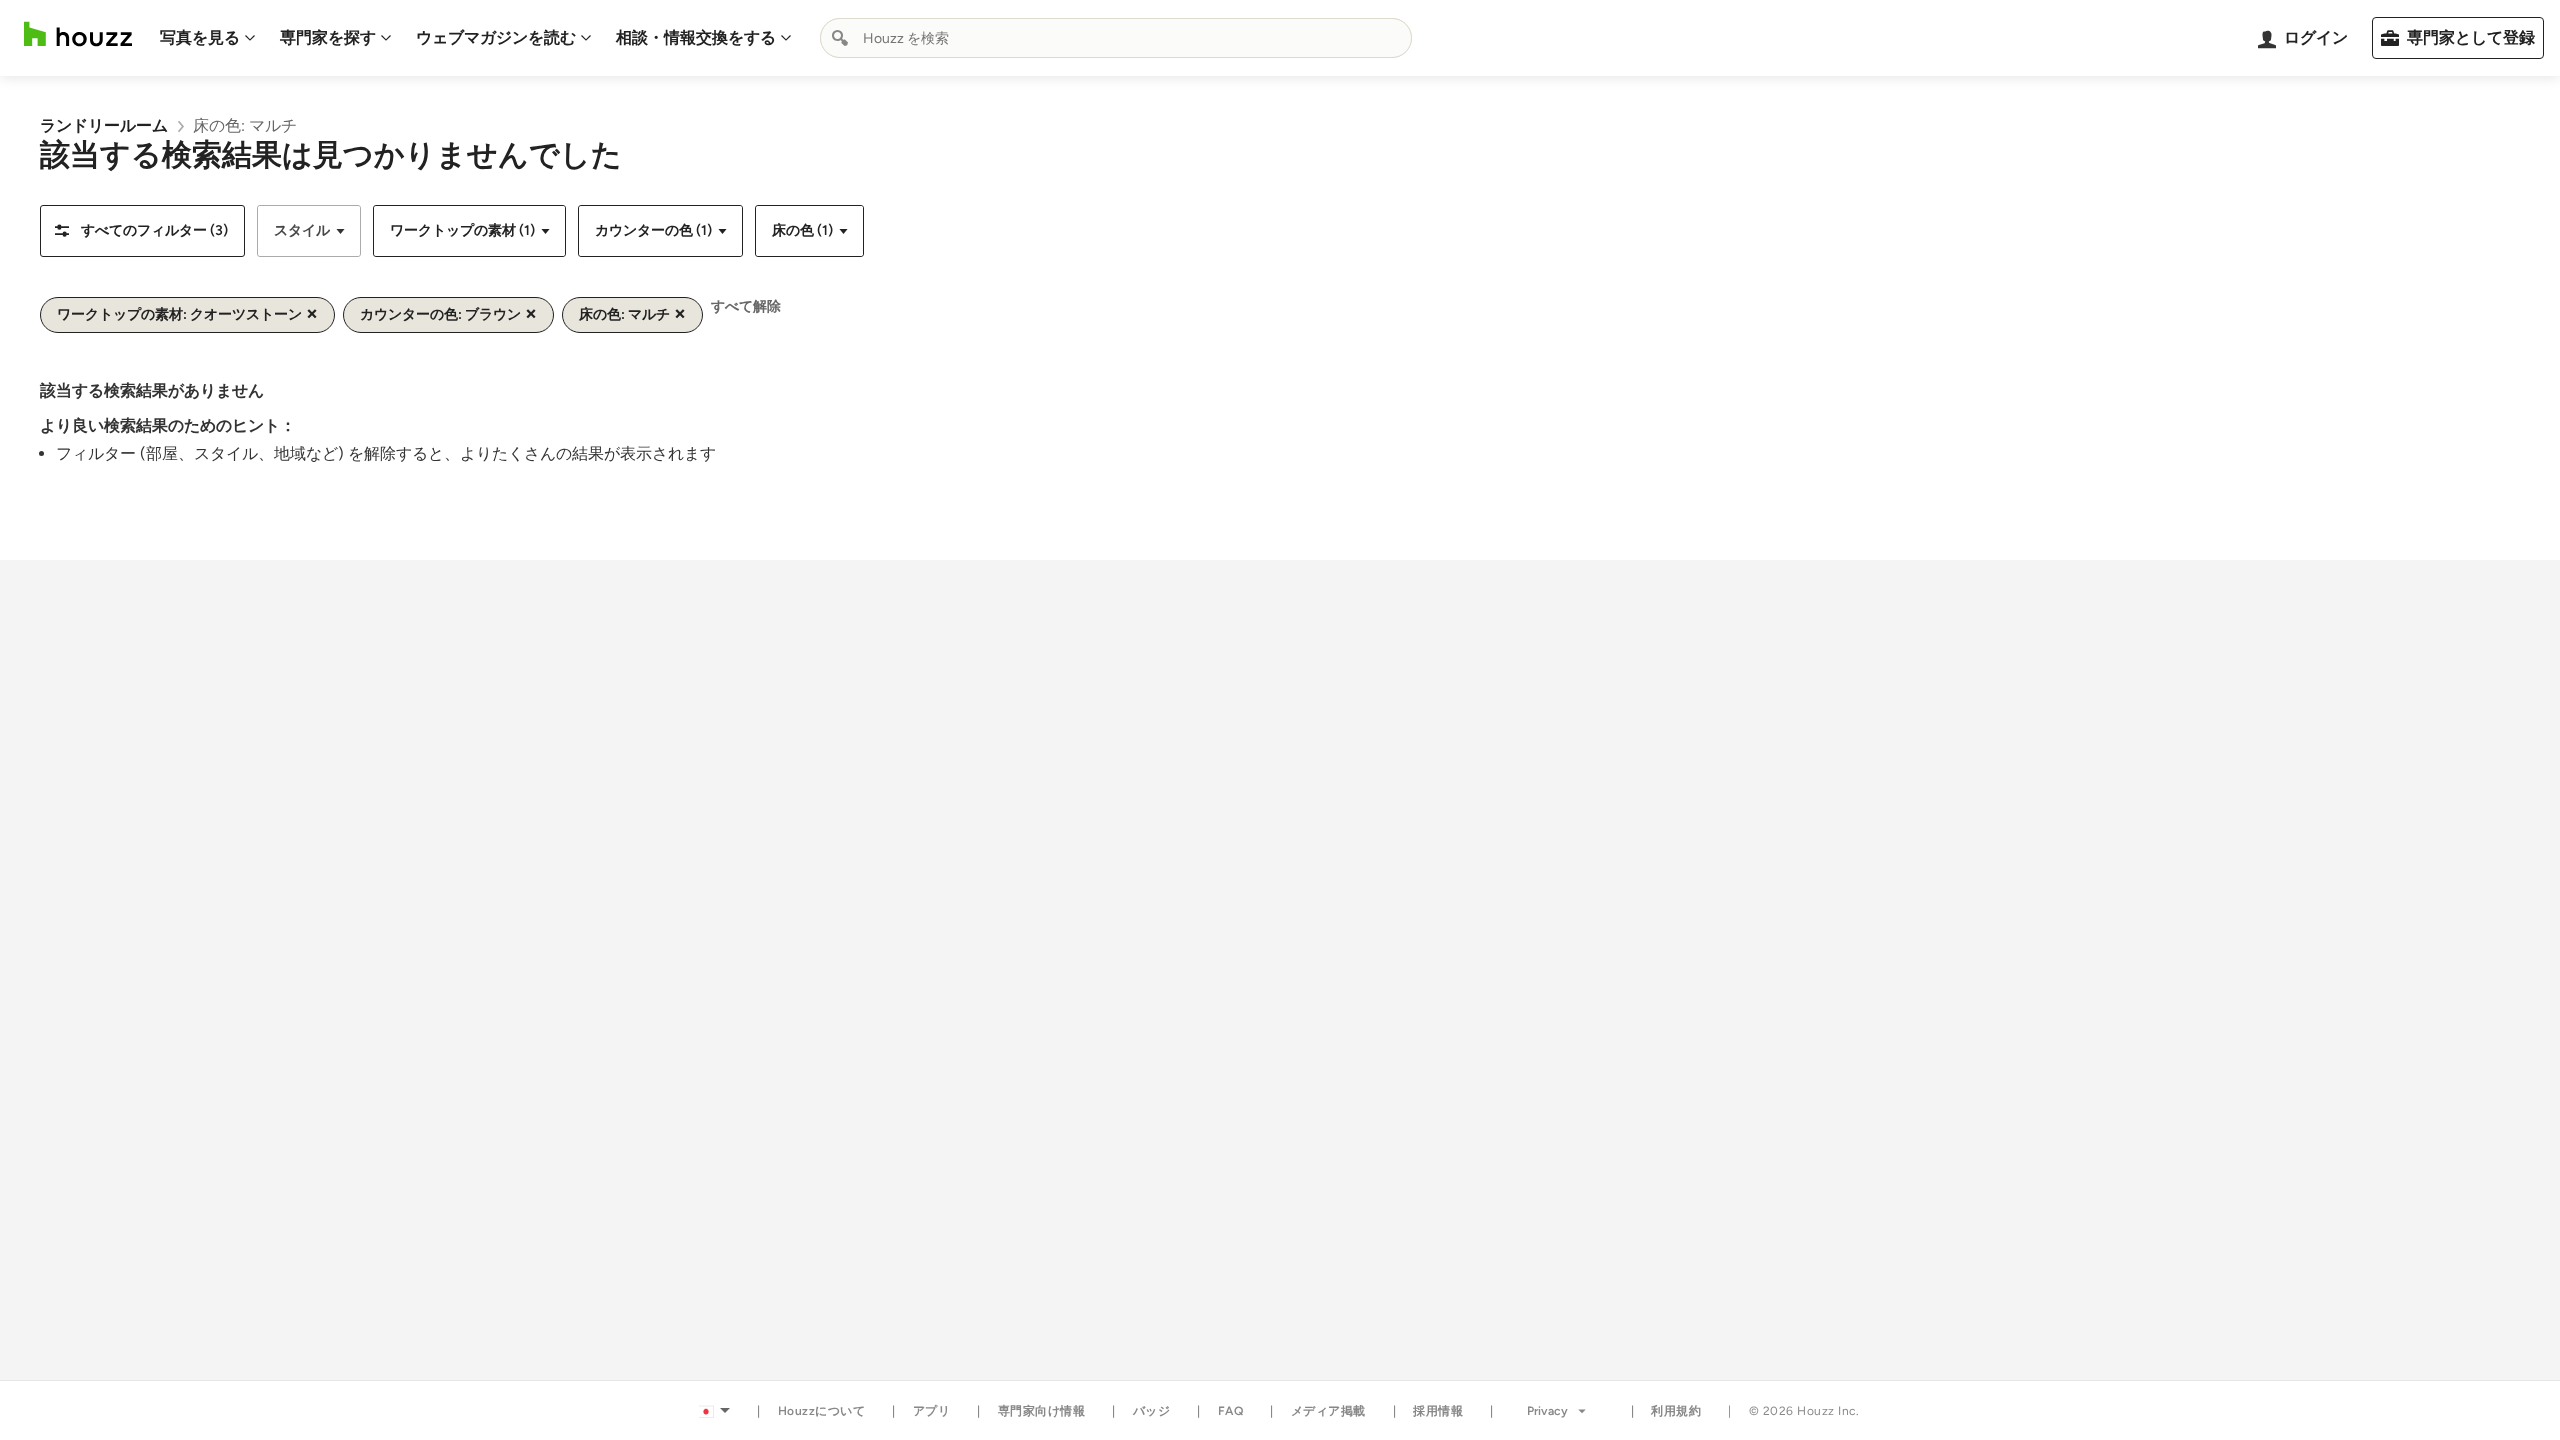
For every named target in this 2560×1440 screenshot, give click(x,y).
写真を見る (200, 37)
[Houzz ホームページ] (78, 34)
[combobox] (1116, 38)
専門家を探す (328, 37)
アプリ (932, 1411)
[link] (104, 125)
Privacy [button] (1547, 1411)
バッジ (1152, 1411)
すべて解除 (746, 306)
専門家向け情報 (1042, 1411)
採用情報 (1438, 1411)
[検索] (840, 38)
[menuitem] (208, 38)
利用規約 (1676, 1411)
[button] (142, 231)
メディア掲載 (1328, 1411)
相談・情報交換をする (696, 37)
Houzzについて (822, 1411)
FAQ (1231, 1411)
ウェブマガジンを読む (496, 37)
